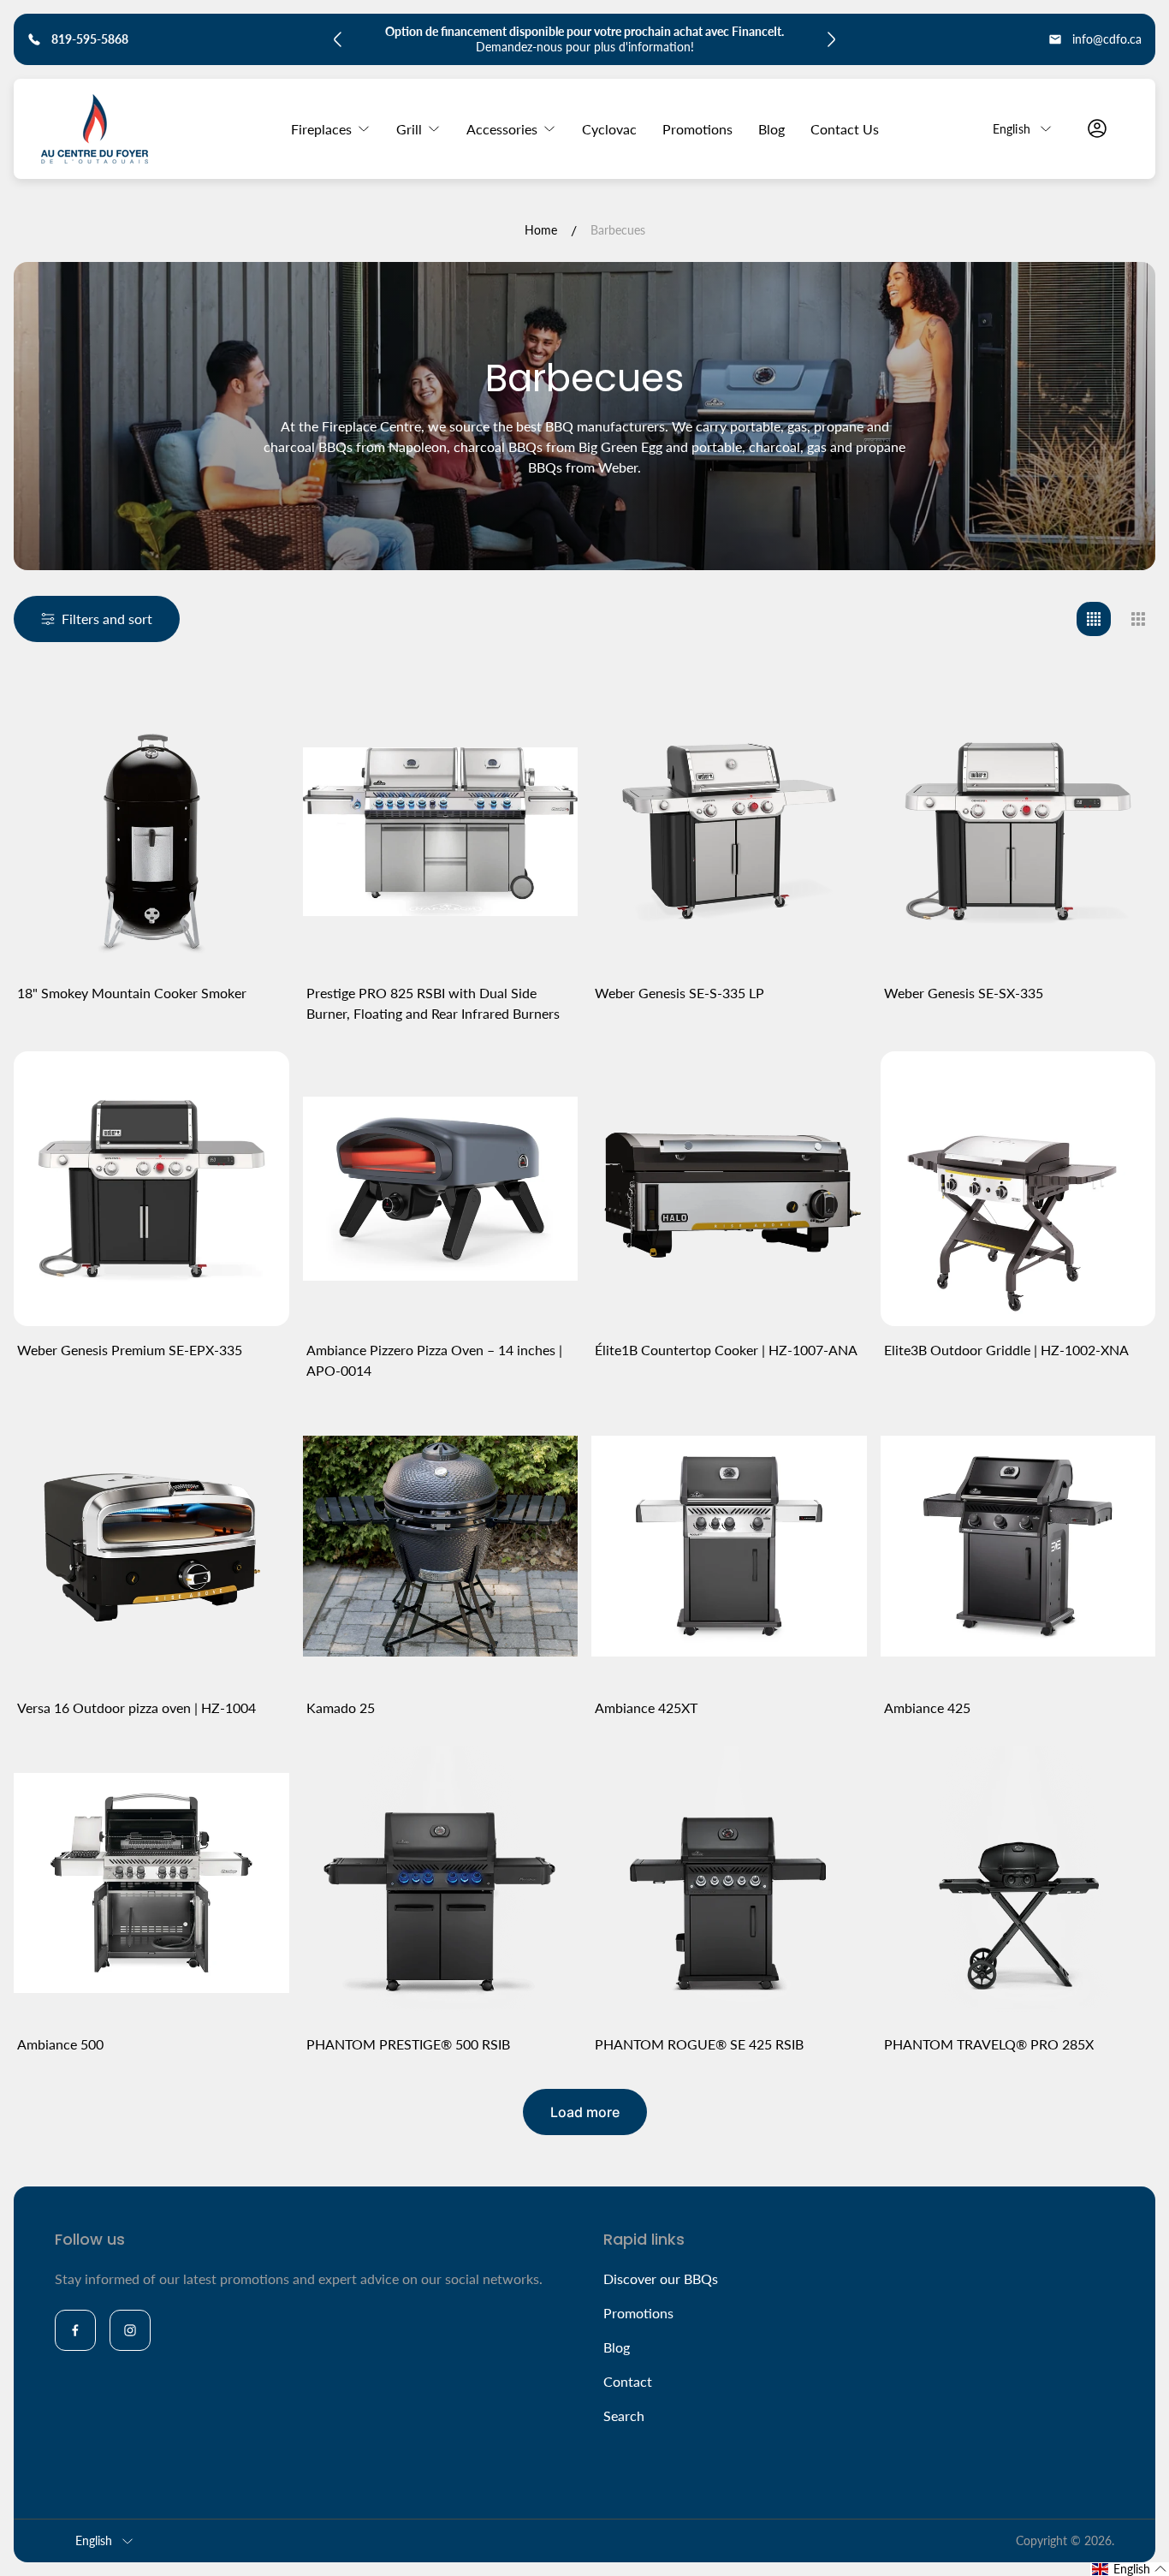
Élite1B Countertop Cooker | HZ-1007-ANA (726, 1350)
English (1012, 128)
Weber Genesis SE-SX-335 (964, 993)
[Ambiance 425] (1018, 1546)
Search (624, 2415)
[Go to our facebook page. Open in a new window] (75, 2330)
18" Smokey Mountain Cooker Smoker (132, 993)
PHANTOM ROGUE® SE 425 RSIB (699, 2044)
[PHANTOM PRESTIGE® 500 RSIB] (441, 1883)
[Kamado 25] (441, 1546)
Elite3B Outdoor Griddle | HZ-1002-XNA (1006, 1350)
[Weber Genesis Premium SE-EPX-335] (151, 1189)
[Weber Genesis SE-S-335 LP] (729, 831)
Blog (617, 2347)
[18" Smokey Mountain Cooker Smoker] (151, 831)
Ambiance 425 (927, 1707)
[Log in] (1097, 128)
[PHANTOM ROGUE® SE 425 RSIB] (729, 1883)
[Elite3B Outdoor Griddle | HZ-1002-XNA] (1018, 1189)
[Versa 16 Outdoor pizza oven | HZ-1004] (151, 1546)
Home (541, 230)
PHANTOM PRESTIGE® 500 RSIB (408, 2044)
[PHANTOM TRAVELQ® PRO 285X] (1018, 1883)
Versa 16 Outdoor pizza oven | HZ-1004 (136, 1707)
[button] (1130, 2569)
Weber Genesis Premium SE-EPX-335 (130, 1350)
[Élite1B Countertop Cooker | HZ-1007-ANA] (729, 1189)
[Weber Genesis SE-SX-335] (1018, 831)
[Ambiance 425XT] (729, 1546)
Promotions (638, 2313)
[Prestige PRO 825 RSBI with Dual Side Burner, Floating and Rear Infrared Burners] (441, 831)
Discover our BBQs (661, 2279)
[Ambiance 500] (151, 1883)
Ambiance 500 (60, 2044)
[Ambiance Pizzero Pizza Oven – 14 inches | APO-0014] (441, 1189)
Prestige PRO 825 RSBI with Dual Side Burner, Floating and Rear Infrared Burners (433, 1003)
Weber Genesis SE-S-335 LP (679, 993)
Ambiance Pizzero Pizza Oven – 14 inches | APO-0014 (434, 1360)
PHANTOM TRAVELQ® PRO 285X (989, 2044)
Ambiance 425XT (646, 1707)
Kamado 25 (341, 1707)
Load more (585, 2112)
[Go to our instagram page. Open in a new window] (130, 2330)
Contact (628, 2381)
